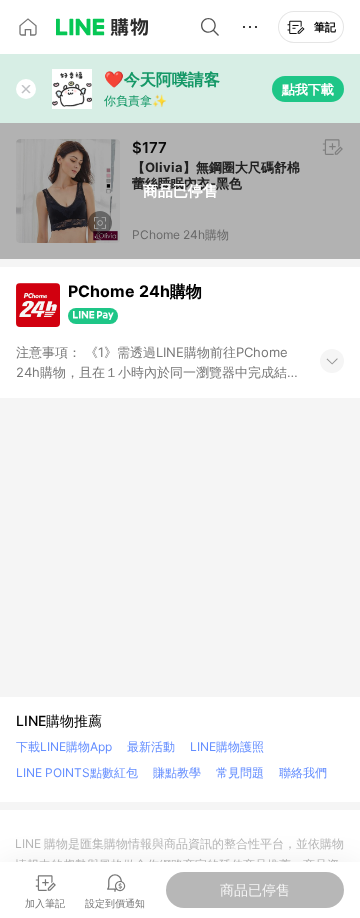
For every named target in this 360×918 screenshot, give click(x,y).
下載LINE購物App (64, 746)
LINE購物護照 (227, 746)
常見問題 (240, 772)
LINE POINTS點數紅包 (77, 772)
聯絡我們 (303, 772)
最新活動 (151, 746)
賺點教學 (177, 772)
